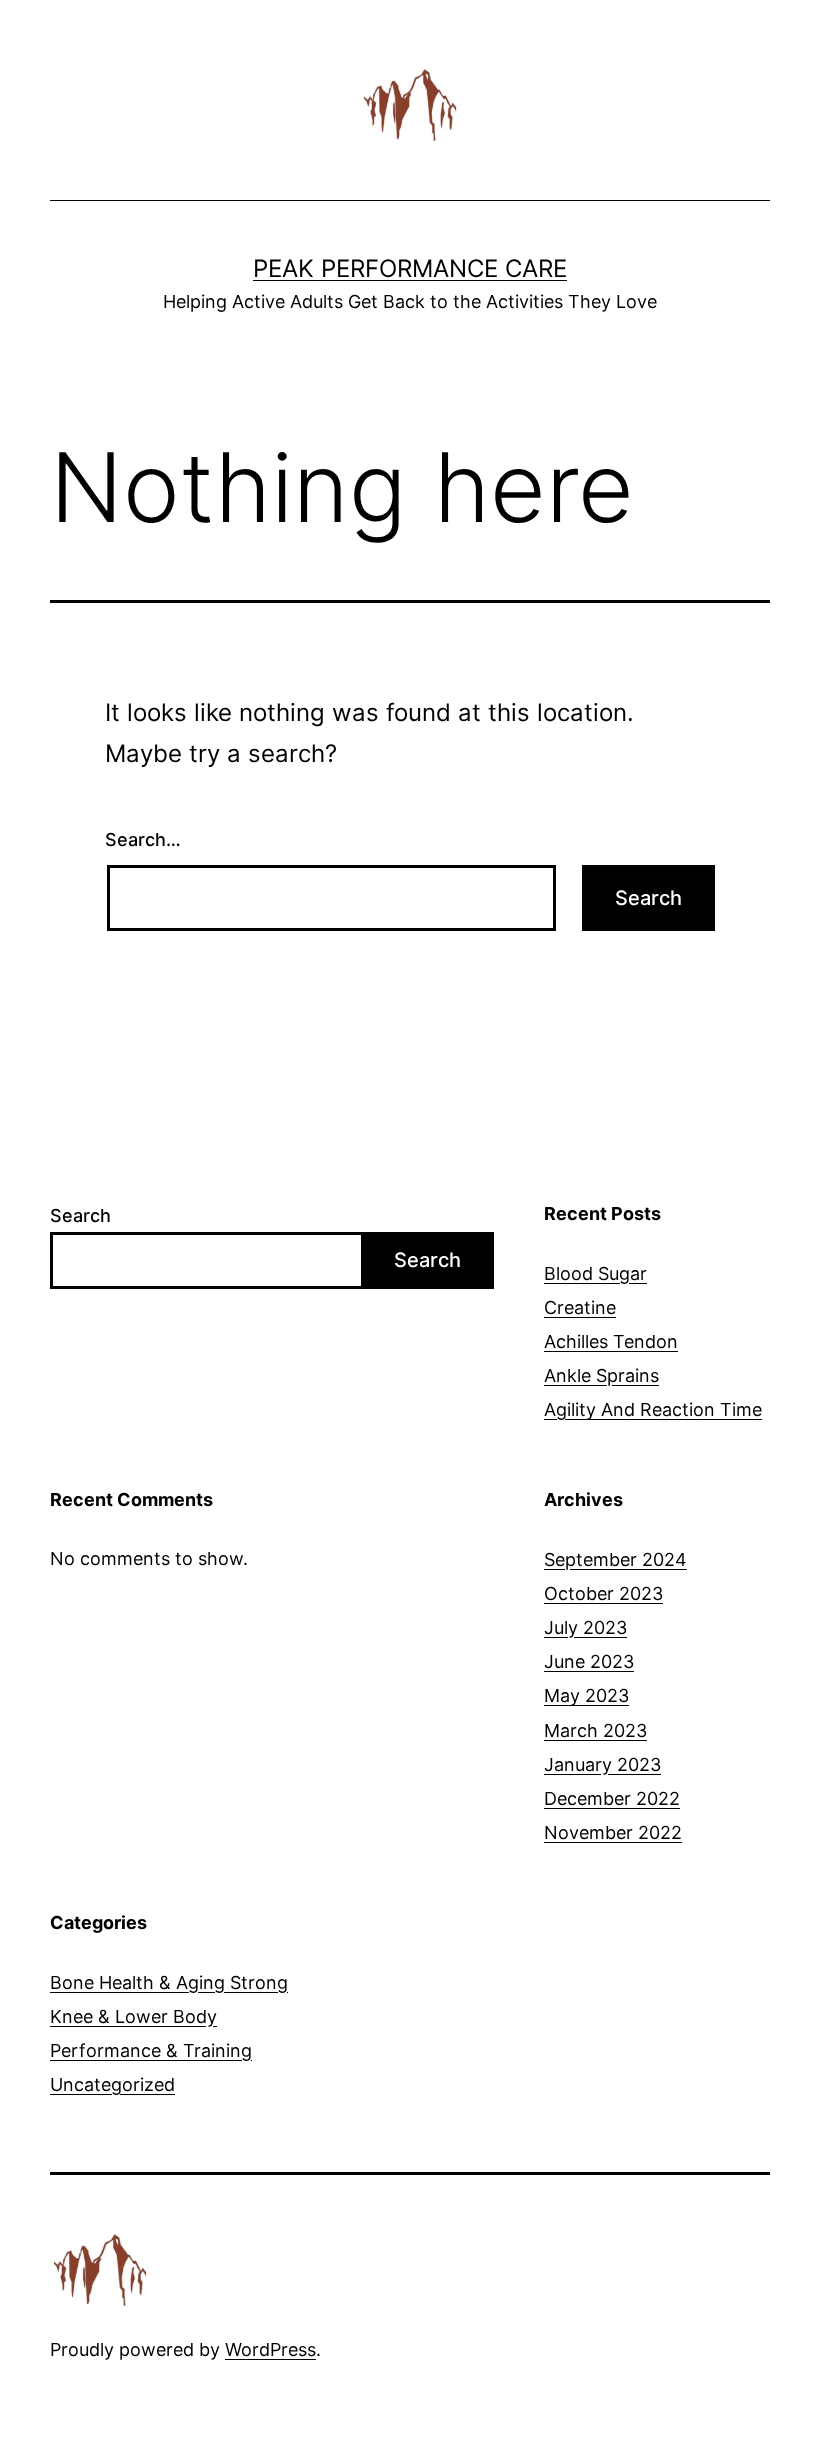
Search (80, 1215)
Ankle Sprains (601, 1375)
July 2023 (585, 1627)
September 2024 (615, 1559)
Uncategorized (112, 2084)
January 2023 (602, 1764)
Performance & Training (151, 2050)
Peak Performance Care (410, 268)
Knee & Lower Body (133, 2016)
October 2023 (603, 1593)
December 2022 (612, 1798)
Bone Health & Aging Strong (169, 1982)
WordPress (270, 2349)
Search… (143, 839)
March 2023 (595, 1730)
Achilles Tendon (611, 1341)
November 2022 (613, 1832)
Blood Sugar (595, 1273)
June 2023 (589, 1661)
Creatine (580, 1307)
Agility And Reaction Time (653, 1409)
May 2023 (586, 1695)
